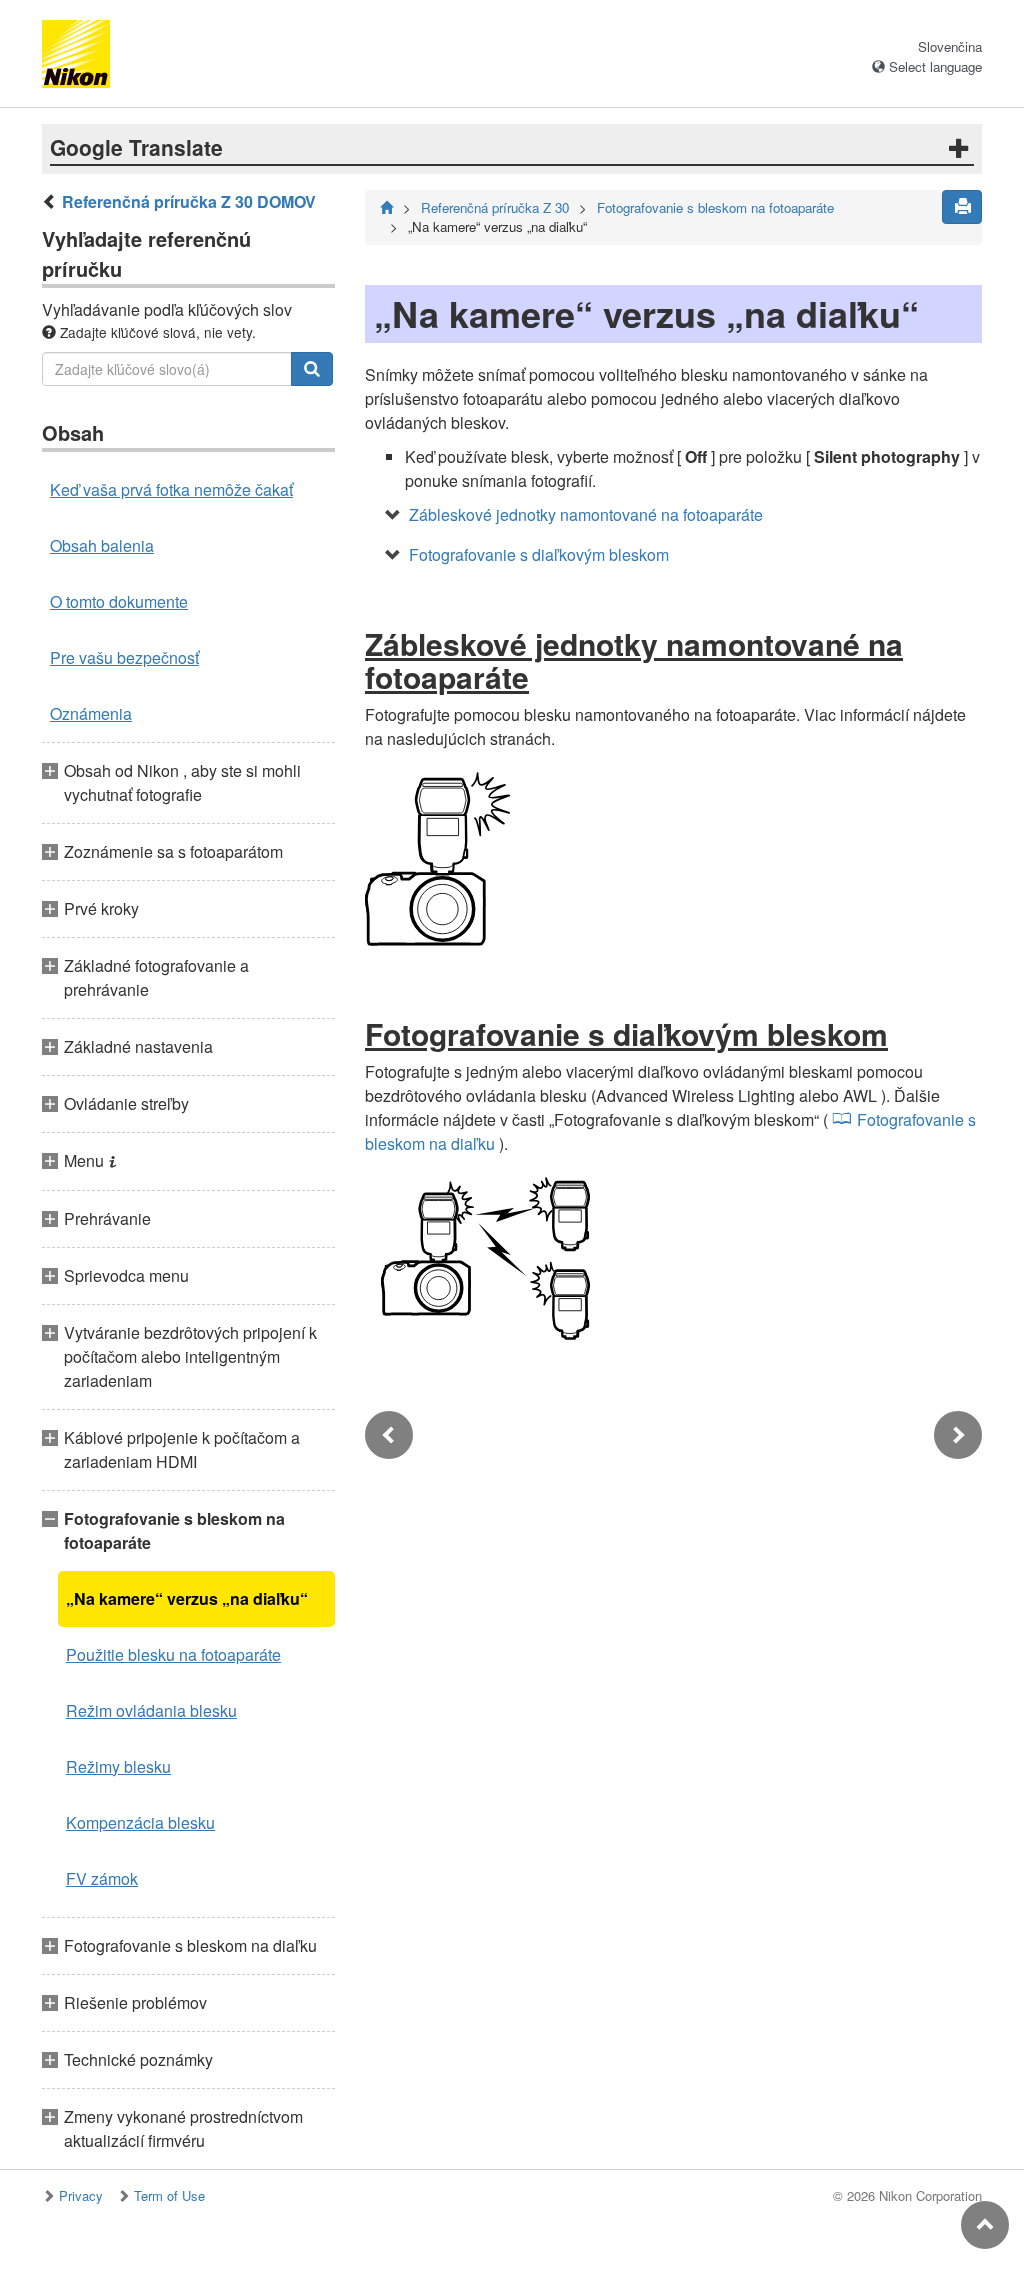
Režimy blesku (118, 1766)
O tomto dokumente (119, 601)
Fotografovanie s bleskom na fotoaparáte (715, 207)
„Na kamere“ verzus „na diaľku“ (187, 1598)
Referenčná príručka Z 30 (495, 207)
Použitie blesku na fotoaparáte (173, 1654)
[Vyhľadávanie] (312, 369)
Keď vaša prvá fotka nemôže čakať (171, 489)
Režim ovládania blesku (151, 1710)
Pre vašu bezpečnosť (124, 657)
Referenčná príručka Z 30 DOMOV (189, 201)
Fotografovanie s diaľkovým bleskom (539, 554)
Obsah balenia (102, 545)
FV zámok (102, 1878)
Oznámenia (91, 713)
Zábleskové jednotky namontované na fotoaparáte (586, 514)
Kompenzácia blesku (140, 1822)
